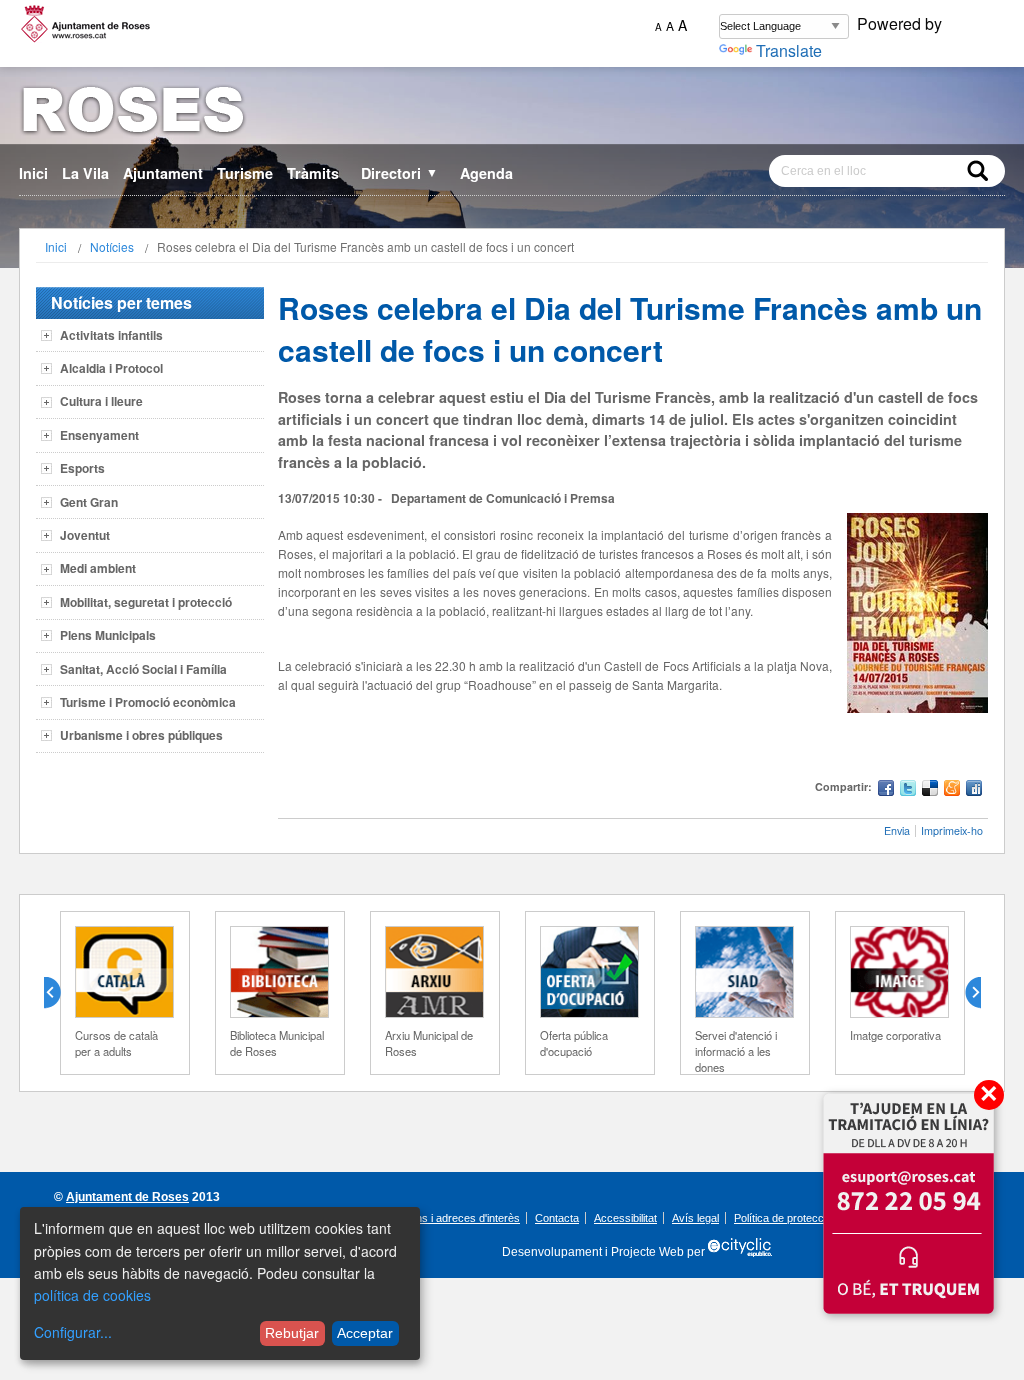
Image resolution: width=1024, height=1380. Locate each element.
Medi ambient (98, 568)
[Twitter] (908, 790)
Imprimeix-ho (952, 830)
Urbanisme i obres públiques (141, 735)
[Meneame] (952, 790)
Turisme (245, 173)
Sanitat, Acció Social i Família (143, 669)
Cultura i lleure (101, 401)
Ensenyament (99, 435)
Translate (789, 50)
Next (965, 993)
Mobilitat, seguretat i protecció (146, 602)
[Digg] (974, 790)
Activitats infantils (111, 335)
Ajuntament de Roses (127, 1197)
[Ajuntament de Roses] (512, 113)
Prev (60, 993)
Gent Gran (89, 502)
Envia (897, 830)
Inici (33, 173)
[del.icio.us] (930, 790)
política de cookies (92, 1295)
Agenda (486, 173)
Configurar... (73, 1332)
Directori (399, 173)
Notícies (112, 246)
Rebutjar (292, 1333)
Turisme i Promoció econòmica (148, 702)
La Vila (85, 173)
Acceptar (365, 1333)
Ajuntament (163, 173)
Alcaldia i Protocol (111, 368)
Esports (82, 468)
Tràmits (313, 173)
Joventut (85, 535)
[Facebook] (886, 790)
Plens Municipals (108, 635)
